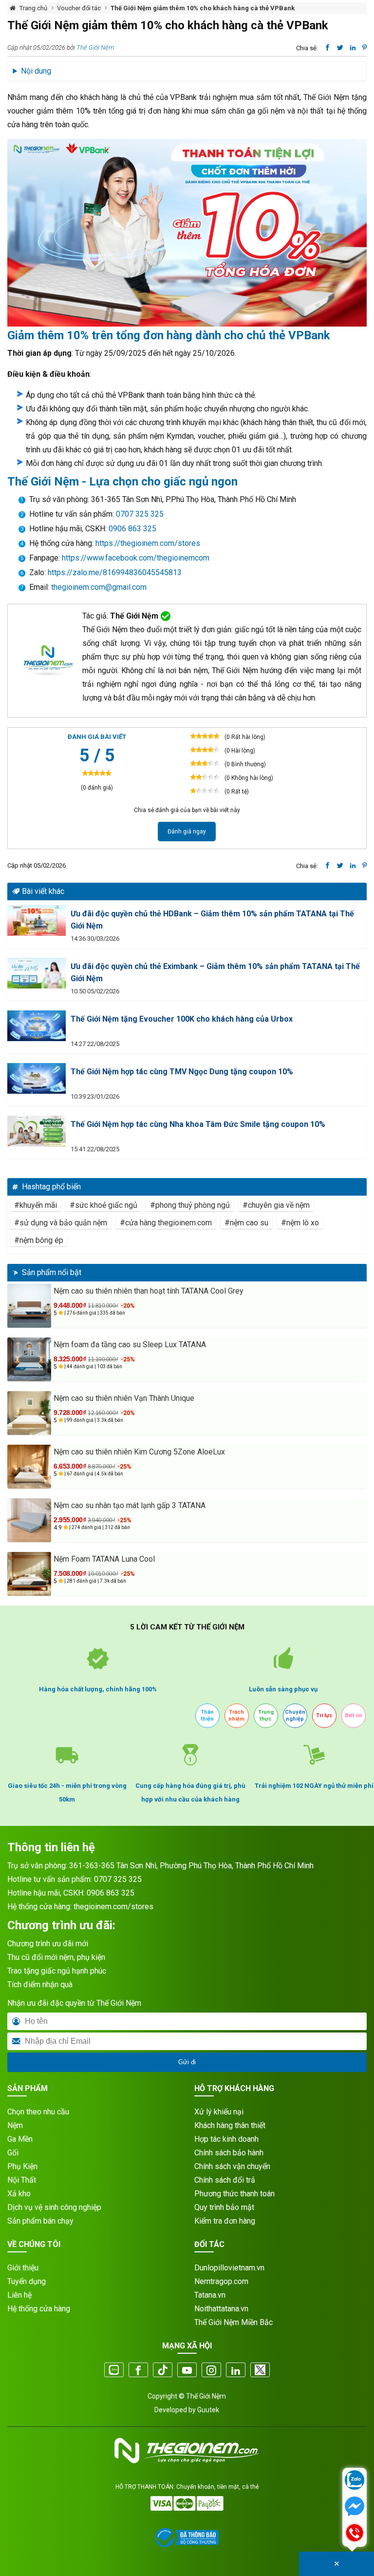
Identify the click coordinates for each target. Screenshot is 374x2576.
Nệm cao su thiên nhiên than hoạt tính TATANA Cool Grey (149, 1291)
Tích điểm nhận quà (40, 1985)
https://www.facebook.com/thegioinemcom (136, 558)
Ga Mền (20, 2139)
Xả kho (19, 2194)
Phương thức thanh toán (234, 2194)
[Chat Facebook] (355, 2507)
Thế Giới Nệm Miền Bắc (234, 2322)
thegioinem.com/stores (113, 1907)
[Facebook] (138, 2371)
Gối (13, 2153)
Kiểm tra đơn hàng (225, 2221)
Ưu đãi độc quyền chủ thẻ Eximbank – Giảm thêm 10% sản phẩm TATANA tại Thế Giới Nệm (215, 972)
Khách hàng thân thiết (230, 2125)
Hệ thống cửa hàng (39, 2309)
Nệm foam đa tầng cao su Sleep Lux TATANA (130, 1345)
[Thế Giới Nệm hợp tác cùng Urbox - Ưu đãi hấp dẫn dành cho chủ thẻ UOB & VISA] (37, 1026)
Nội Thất (22, 2180)
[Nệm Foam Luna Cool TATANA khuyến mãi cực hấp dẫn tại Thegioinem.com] (29, 1574)
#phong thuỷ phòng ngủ (190, 1205)
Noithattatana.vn (221, 2309)
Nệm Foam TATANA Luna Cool (104, 1559)
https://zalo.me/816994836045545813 (114, 572)
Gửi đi (187, 2062)
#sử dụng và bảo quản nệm (61, 1223)
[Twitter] (260, 2371)
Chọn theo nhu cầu (38, 2112)
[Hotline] (355, 2534)
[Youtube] (187, 2371)
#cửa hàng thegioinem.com (166, 1223)
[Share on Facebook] (327, 48)
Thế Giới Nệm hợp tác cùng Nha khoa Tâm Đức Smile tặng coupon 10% (198, 1124)
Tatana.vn (210, 2295)
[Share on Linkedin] (353, 48)
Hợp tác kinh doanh (226, 2139)
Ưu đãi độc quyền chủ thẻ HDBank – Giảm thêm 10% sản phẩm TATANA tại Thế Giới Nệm (212, 920)
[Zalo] (114, 2371)
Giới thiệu (23, 2268)
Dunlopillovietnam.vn (229, 2268)
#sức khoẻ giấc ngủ (103, 1205)
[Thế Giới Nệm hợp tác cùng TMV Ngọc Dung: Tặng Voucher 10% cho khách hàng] (37, 1078)
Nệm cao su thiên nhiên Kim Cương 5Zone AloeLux (139, 1452)
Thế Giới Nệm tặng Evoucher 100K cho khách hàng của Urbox (182, 1019)
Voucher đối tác (79, 8)
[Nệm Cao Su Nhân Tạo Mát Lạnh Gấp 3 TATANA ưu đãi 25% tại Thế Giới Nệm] (29, 1520)
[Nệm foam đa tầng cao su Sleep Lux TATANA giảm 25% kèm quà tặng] (29, 1359)
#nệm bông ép (39, 1240)
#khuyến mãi (36, 1205)
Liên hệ (19, 2295)
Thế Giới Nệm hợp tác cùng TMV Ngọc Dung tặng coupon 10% (182, 1072)
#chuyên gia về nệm (276, 1205)
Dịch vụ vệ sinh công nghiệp (54, 2207)
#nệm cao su (246, 1223)
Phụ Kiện (22, 2166)
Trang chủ (33, 8)
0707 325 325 (140, 514)
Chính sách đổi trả (225, 2180)
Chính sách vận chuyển (232, 2166)
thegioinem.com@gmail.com (99, 587)
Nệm (15, 2125)
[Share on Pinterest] (365, 48)
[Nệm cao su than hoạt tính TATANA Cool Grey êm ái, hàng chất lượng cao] (29, 1306)
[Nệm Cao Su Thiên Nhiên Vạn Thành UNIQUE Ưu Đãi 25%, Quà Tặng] (29, 1413)
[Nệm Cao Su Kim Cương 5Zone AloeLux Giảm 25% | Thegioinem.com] (29, 1467)
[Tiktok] (163, 2371)
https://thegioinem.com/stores (148, 543)
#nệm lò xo (300, 1223)
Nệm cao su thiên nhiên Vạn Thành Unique (124, 1398)
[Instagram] (211, 2371)
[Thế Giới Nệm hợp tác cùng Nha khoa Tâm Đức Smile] (37, 1131)
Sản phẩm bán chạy (40, 2221)
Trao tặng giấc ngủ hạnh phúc (57, 1971)
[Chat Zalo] (355, 2481)
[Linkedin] (236, 2371)
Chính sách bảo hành (229, 2153)
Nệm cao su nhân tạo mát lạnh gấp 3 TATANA (130, 1505)
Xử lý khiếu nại (219, 2112)
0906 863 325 (132, 529)
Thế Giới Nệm (95, 48)
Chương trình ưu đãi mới (48, 1944)
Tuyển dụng (27, 2281)
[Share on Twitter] (340, 48)
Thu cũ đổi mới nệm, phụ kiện (56, 1957)
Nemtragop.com (221, 2281)
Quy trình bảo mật (224, 2207)
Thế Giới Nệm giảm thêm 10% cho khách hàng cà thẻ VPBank (203, 8)
